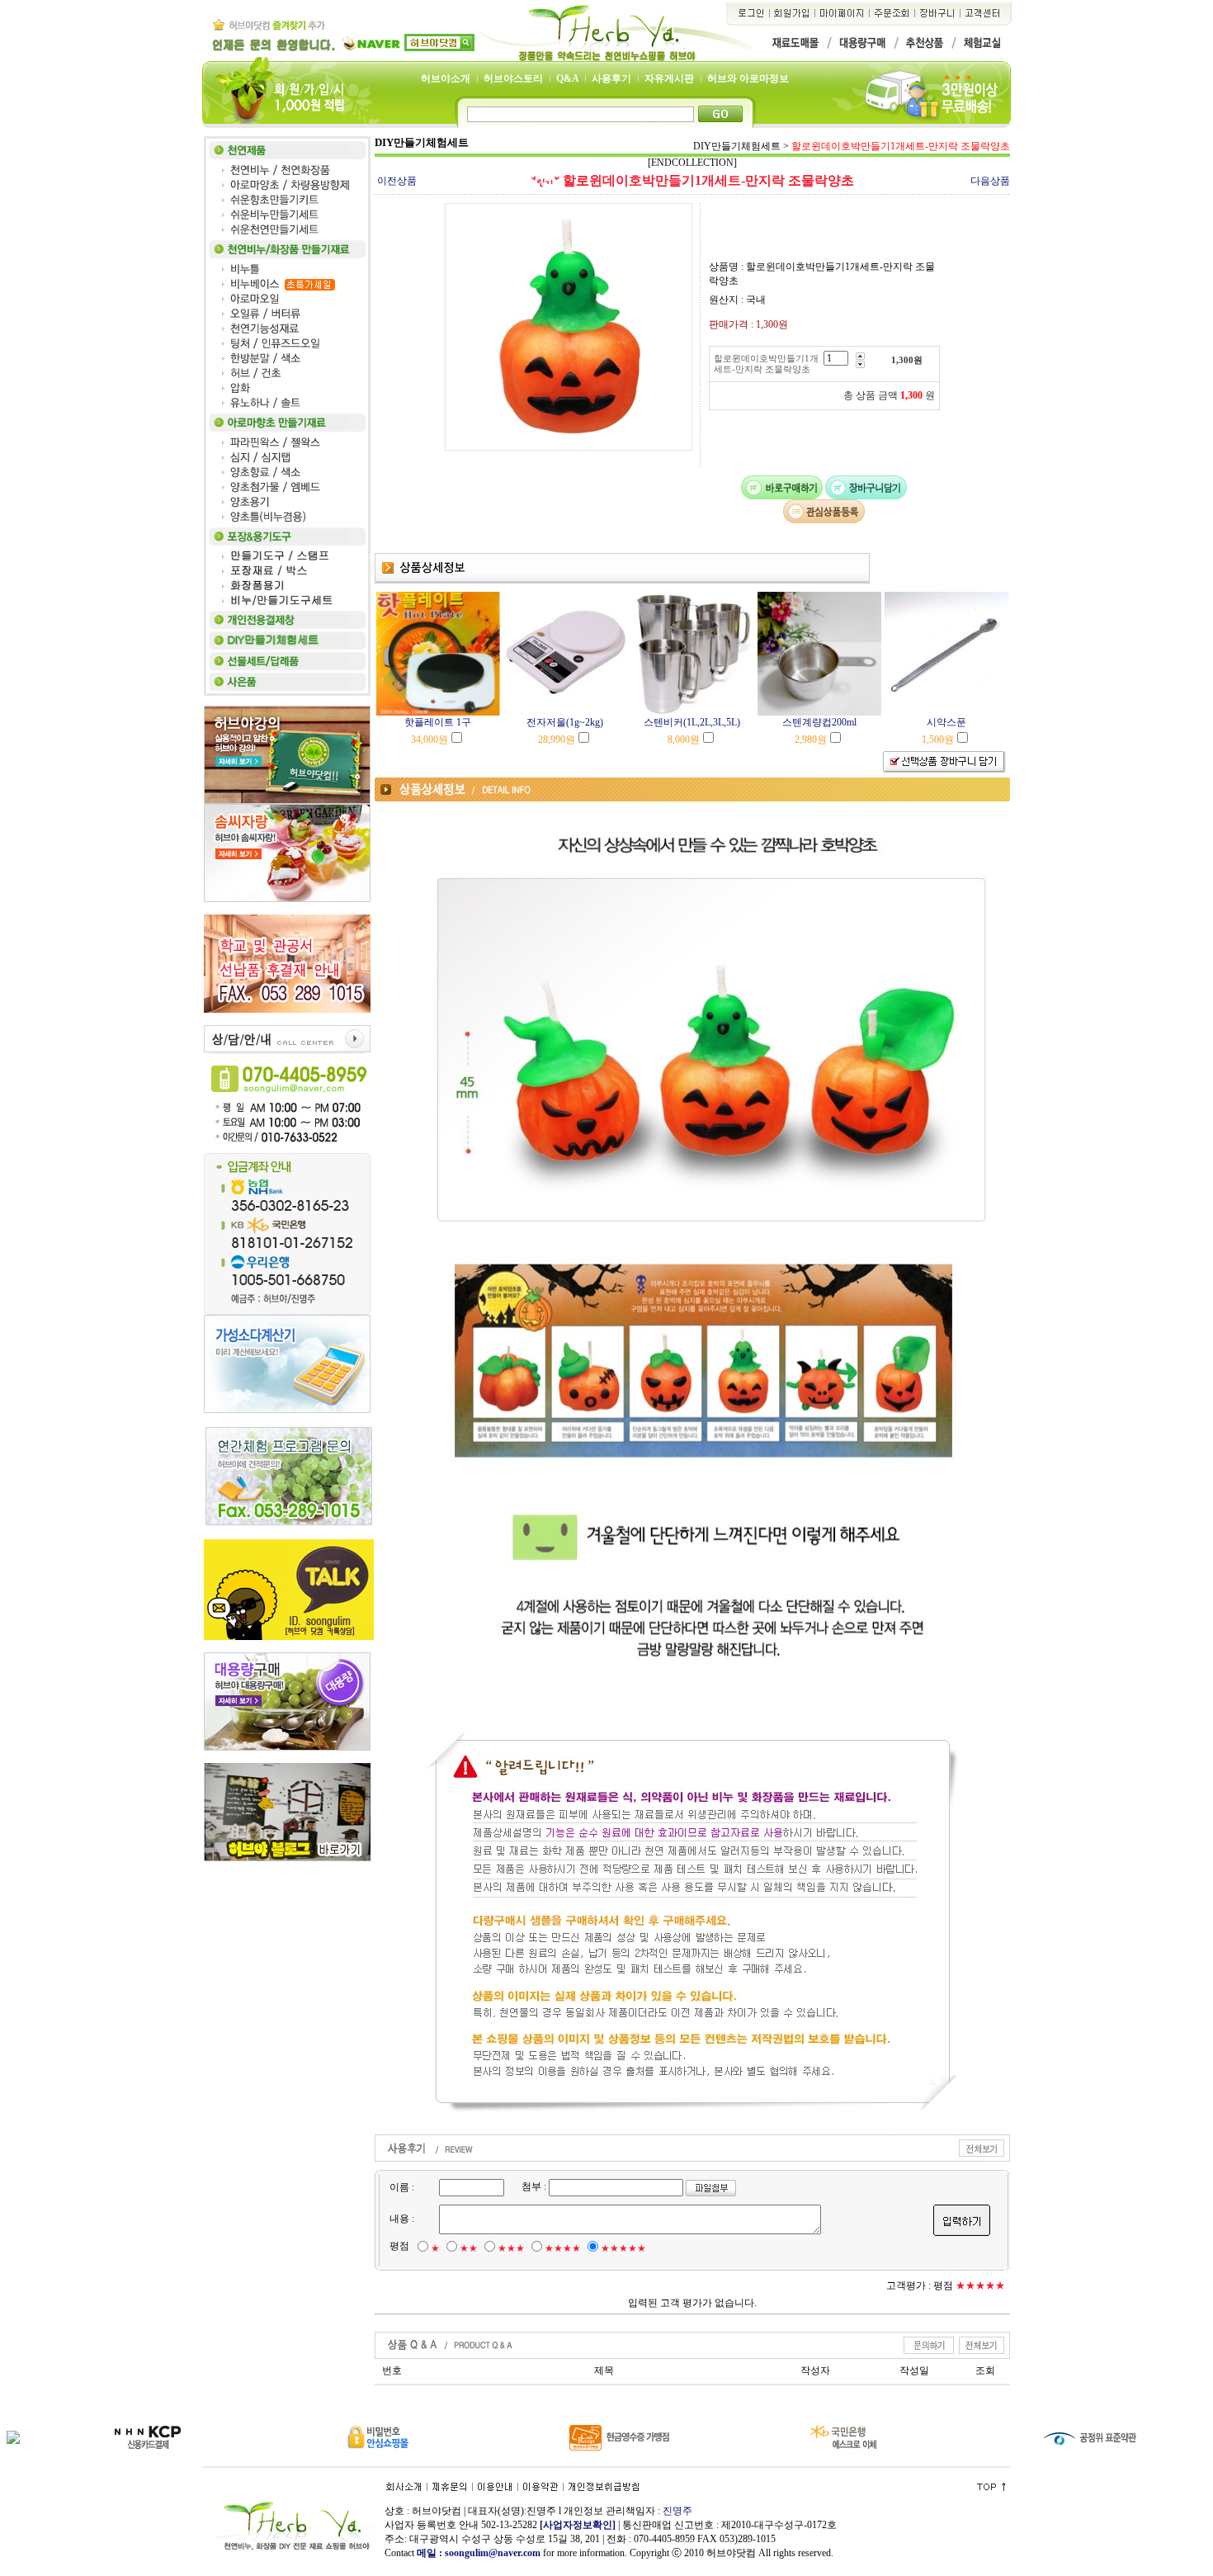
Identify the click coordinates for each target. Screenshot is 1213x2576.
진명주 (677, 2511)
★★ (469, 2248)
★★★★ (563, 2248)
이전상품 (397, 181)
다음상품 (990, 181)
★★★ (511, 2248)
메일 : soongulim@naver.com (480, 2553)
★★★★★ (623, 2248)
